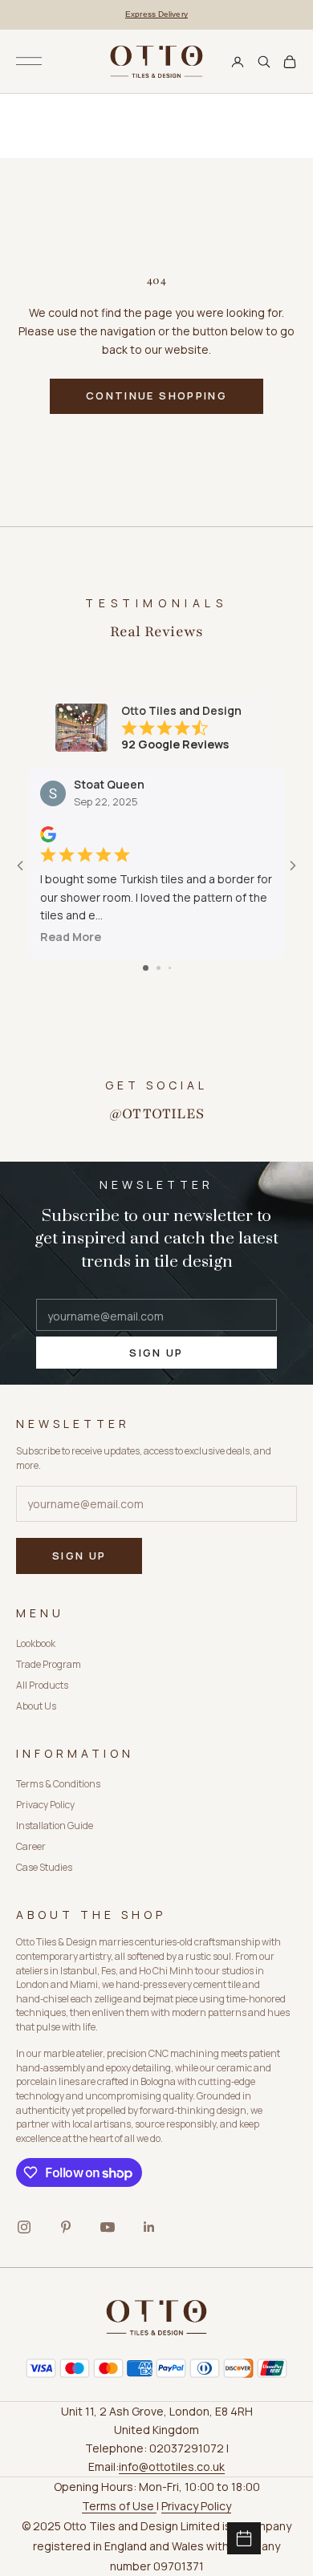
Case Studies (44, 1867)
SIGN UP (156, 1353)
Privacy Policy (45, 1805)
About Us (36, 1706)
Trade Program (49, 1664)
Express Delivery (156, 14)
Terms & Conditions (58, 1784)
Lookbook (36, 1643)
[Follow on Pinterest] (66, 2227)
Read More (71, 937)
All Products (42, 1685)
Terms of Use (119, 2506)
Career (31, 1846)
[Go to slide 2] (159, 968)
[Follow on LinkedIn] (149, 2227)
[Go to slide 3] (170, 968)
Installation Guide (55, 1826)
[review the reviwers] (48, 834)
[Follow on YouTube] (108, 2227)
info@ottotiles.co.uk (172, 2466)
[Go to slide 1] (146, 968)
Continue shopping (156, 396)
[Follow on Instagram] (24, 2227)
